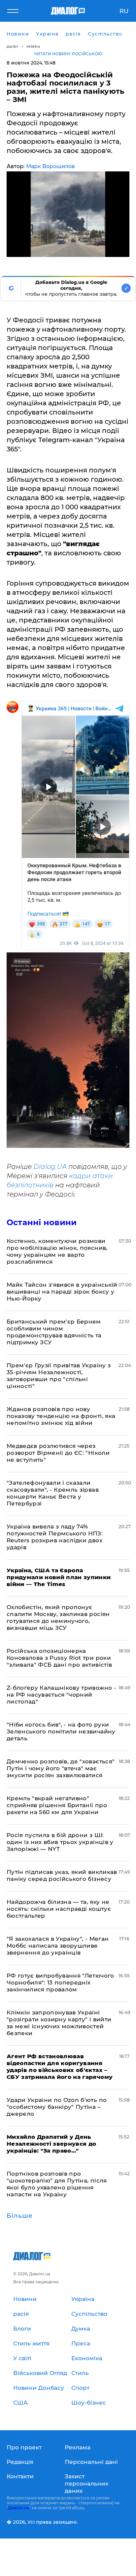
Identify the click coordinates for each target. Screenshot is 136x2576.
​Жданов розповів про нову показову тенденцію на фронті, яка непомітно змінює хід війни (61, 1416)
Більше (20, 2216)
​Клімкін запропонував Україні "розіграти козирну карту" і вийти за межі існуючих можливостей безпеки (59, 2023)
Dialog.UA (51, 1167)
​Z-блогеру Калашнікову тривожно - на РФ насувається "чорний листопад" (61, 1695)
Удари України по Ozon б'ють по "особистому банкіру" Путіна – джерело (57, 2107)
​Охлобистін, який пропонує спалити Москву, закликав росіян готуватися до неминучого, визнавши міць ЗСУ (58, 1617)
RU (124, 11)
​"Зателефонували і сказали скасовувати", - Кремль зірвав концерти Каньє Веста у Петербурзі (53, 1493)
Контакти (20, 2476)
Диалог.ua (18, 2508)
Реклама (78, 2447)
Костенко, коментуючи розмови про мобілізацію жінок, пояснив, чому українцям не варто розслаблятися (57, 1251)
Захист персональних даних (86, 2484)
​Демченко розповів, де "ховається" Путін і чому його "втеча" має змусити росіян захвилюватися (61, 1768)
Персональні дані (91, 2462)
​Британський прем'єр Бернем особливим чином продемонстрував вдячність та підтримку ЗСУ (54, 1332)
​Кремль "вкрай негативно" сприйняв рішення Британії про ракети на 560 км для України (57, 1805)
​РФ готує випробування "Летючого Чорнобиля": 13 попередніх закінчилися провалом (60, 1983)
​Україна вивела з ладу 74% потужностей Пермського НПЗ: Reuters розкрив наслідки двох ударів (55, 1537)
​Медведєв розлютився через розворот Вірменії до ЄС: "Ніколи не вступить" (58, 1453)
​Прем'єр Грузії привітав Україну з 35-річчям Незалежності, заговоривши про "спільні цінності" (59, 1376)
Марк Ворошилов (51, 166)
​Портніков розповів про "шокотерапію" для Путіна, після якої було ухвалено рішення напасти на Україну (57, 2184)
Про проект (24, 2447)
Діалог (13, 47)
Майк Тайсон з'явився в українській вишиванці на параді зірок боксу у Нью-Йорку (62, 1292)
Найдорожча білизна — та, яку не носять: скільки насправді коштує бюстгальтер (59, 1909)
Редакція (20, 2462)
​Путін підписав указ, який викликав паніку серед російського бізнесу (62, 1875)
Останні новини (42, 1222)
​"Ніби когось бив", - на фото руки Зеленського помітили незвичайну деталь (61, 1731)
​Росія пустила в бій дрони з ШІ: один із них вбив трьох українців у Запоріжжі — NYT (60, 1842)
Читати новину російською (68, 54)
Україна (33, 47)
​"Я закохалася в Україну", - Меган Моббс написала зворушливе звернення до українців (58, 1946)
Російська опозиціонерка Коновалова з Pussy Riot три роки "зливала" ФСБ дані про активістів (59, 1658)
